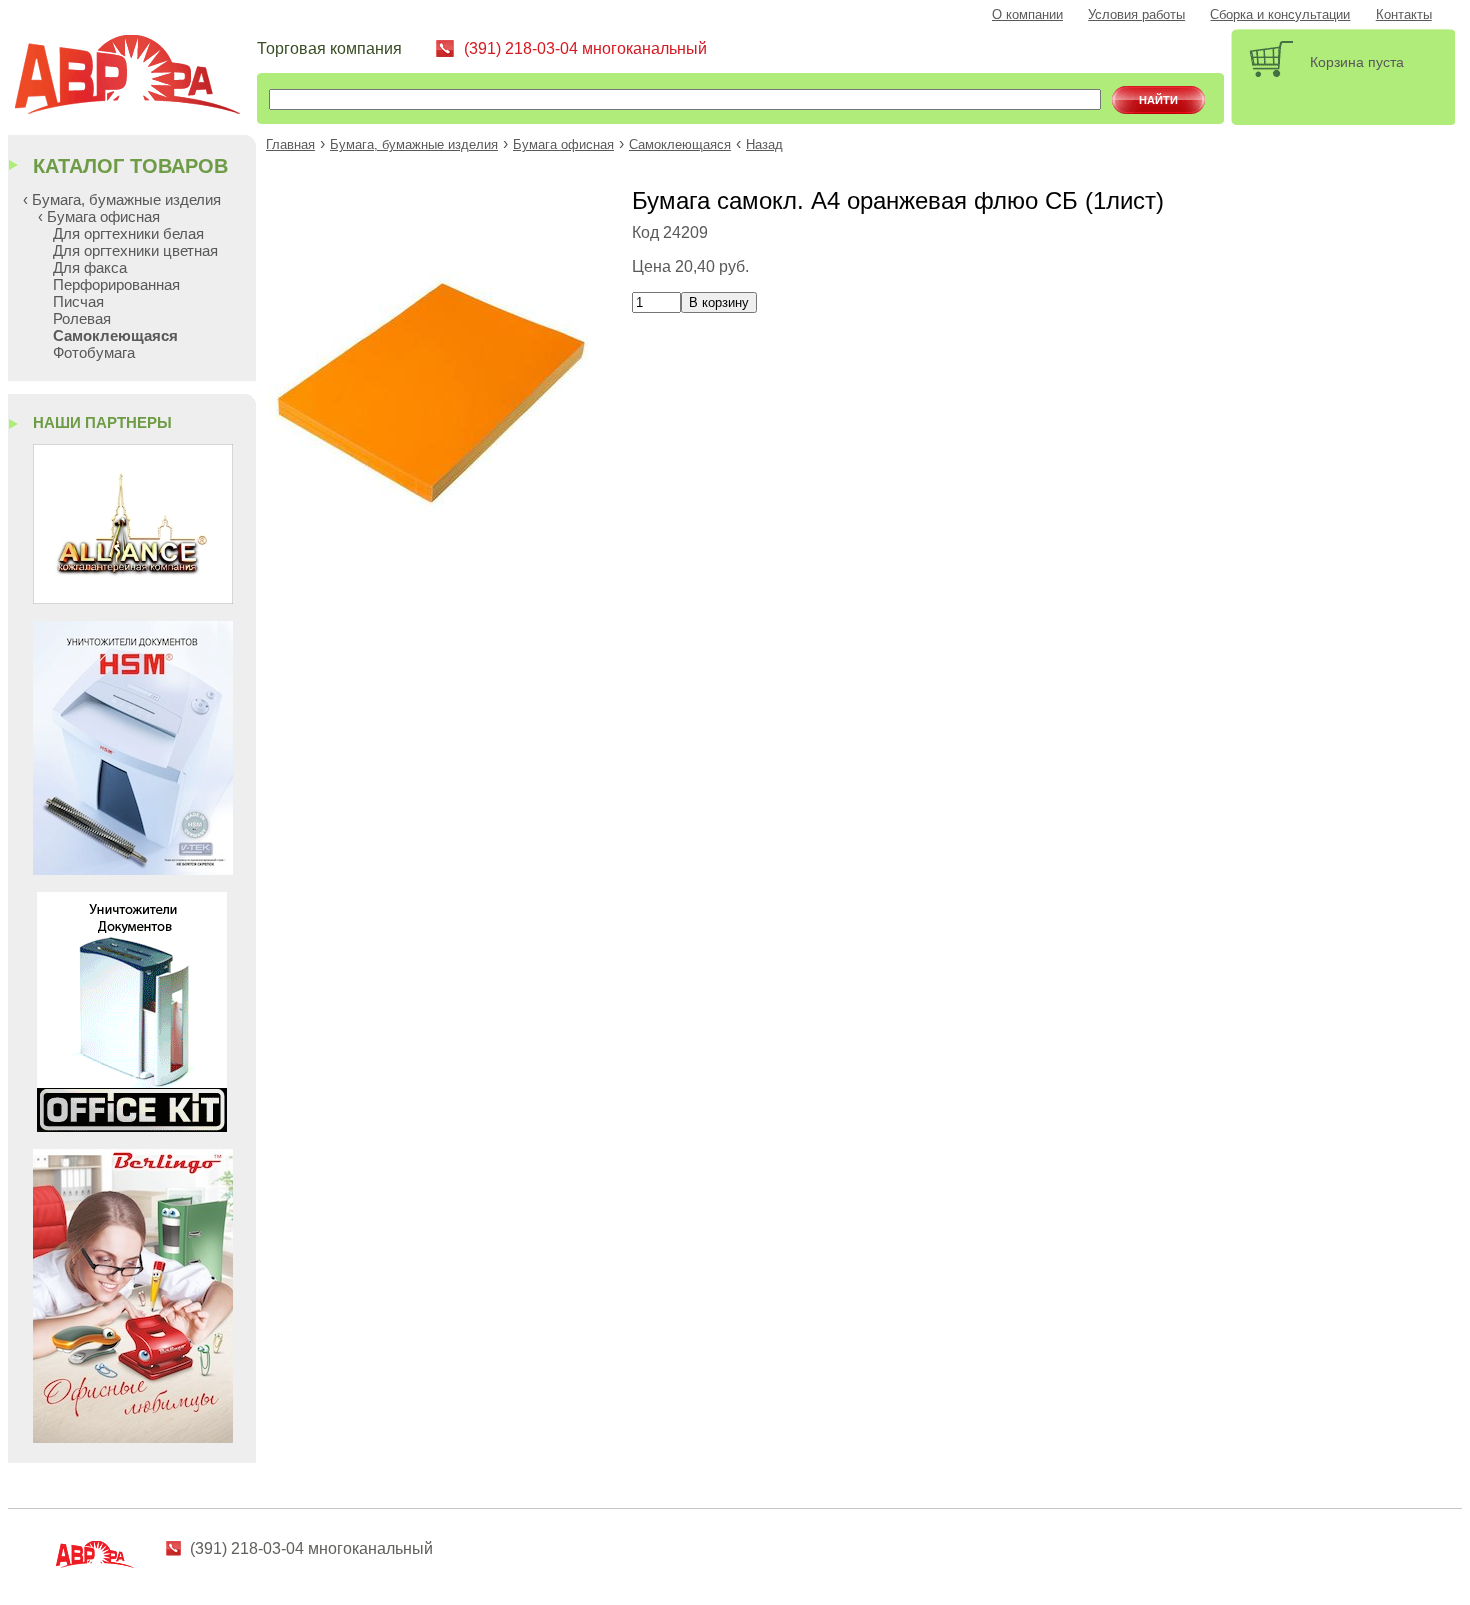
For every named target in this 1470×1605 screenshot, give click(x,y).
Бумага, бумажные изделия (414, 145)
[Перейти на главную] (135, 77)
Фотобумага (94, 352)
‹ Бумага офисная (99, 216)
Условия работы (1136, 15)
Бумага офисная (563, 145)
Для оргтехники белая (128, 233)
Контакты (1404, 15)
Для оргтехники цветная (135, 250)
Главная (290, 145)
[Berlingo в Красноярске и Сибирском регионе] (133, 1437)
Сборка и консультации (1280, 15)
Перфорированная (116, 284)
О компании (1027, 15)
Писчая (78, 301)
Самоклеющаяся (680, 145)
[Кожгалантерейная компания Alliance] (133, 598)
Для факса (90, 267)
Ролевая (82, 318)
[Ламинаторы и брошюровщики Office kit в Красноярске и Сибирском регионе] (132, 1126)
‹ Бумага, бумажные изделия (122, 199)
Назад (764, 145)
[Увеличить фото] (433, 548)
